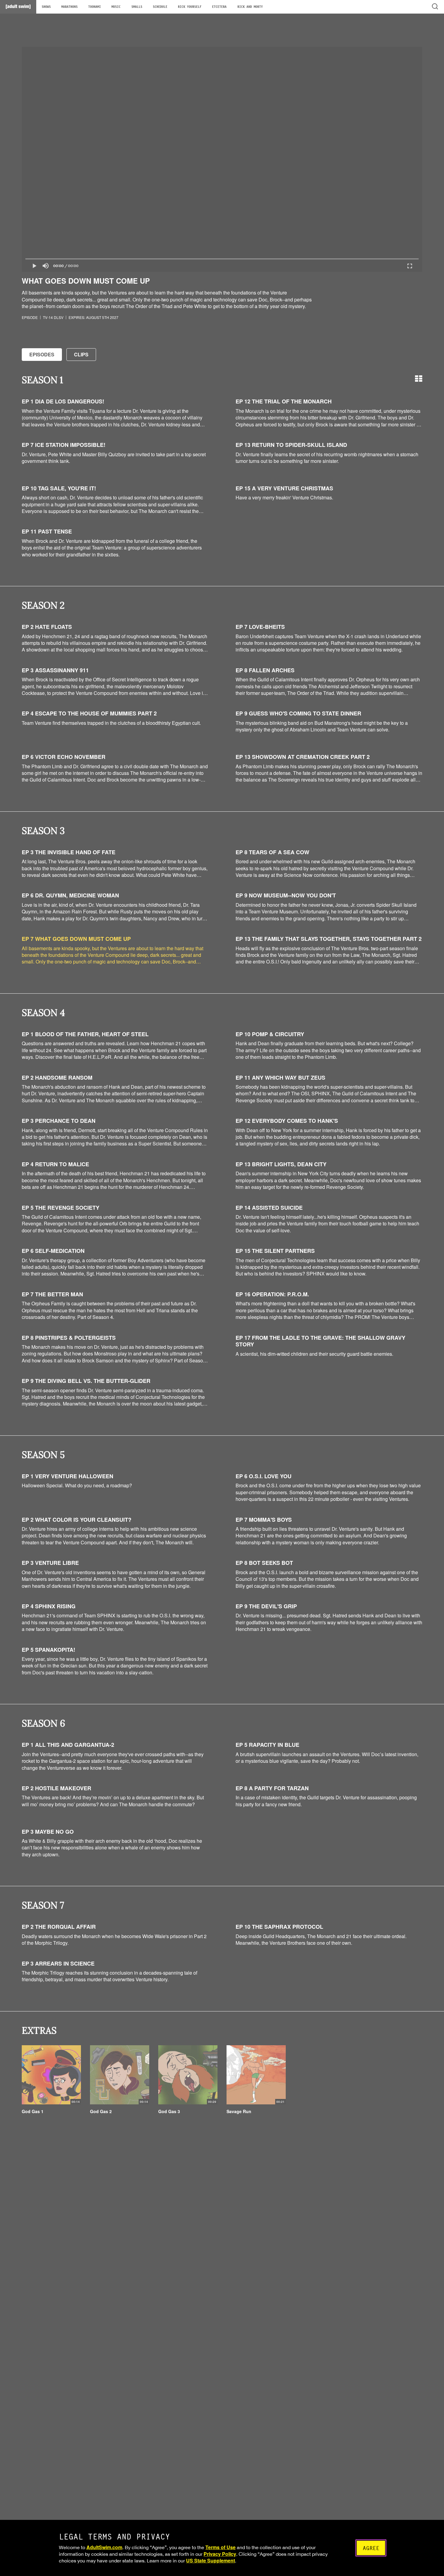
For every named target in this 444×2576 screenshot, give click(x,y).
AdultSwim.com (104, 2547)
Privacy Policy (220, 2554)
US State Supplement (211, 2560)
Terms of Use (220, 2547)
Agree (371, 2548)
